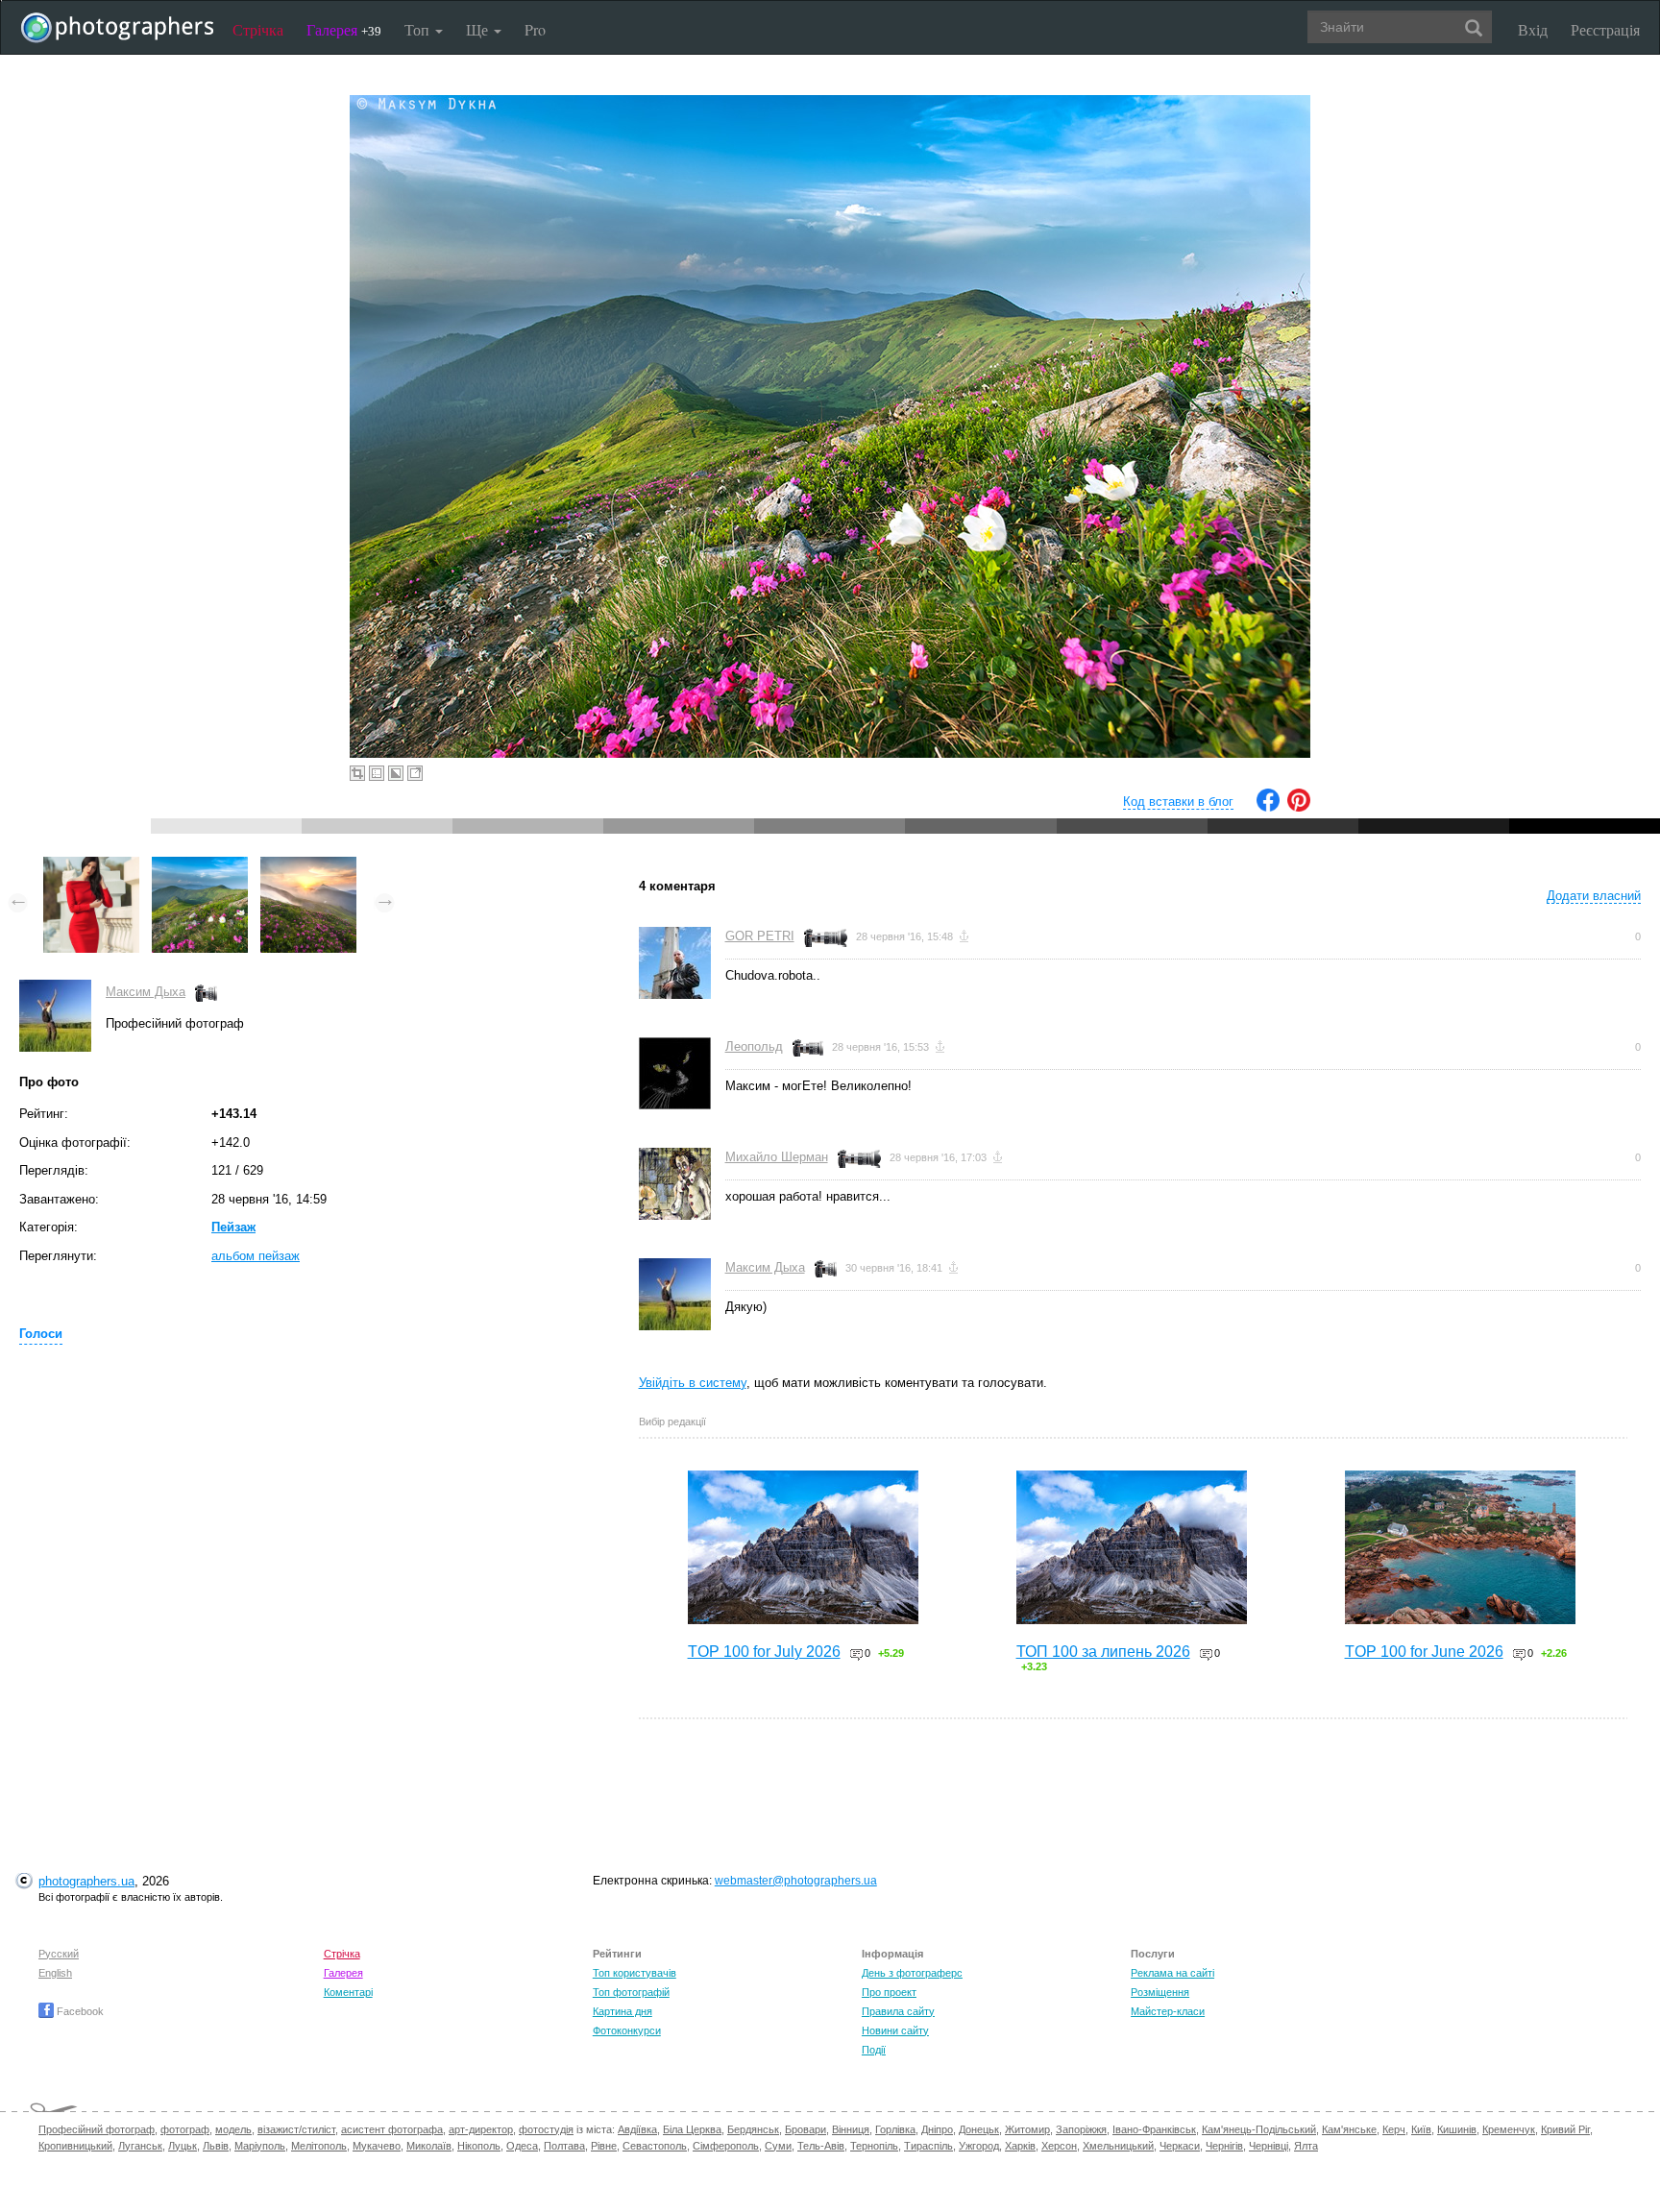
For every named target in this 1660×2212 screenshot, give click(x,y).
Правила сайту (898, 2011)
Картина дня (622, 2011)
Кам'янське (1349, 2129)
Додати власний (1594, 896)
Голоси (41, 1334)
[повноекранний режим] (415, 773)
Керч (1394, 2129)
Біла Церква (692, 2129)
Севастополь (655, 2146)
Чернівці (1269, 2146)
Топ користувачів (635, 1973)
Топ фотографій (631, 1992)
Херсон (1059, 2146)
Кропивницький (75, 2146)
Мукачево (377, 2146)
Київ (1421, 2129)
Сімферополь (726, 2146)
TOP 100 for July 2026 (764, 1652)
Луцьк (183, 2146)
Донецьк (979, 2129)
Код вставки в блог (1178, 802)
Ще (479, 29)
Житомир (1027, 2129)
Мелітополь (319, 2146)
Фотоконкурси (627, 2030)
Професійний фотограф (97, 2129)
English (55, 1973)
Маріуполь (260, 2146)
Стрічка (258, 29)
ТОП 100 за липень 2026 (1103, 1652)
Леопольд (754, 1046)
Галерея (344, 29)
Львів (216, 2146)
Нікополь (479, 2146)
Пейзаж (233, 1227)
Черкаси (1180, 2146)
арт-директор (481, 2129)
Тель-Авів (821, 2146)
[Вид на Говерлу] (308, 866)
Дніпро (937, 2129)
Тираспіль (928, 2146)
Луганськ (140, 2146)
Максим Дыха (146, 992)
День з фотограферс (912, 1973)
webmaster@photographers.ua (796, 1881)
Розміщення (1160, 1992)
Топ (419, 29)
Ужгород (979, 2146)
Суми (778, 2146)
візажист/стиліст (296, 2129)
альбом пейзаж (256, 1256)
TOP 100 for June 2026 (1424, 1652)
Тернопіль (874, 2146)
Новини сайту (895, 2030)
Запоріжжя (1081, 2129)
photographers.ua (86, 1881)
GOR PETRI (760, 936)
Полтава (564, 2146)
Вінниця (851, 2129)
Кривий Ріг (1565, 2129)
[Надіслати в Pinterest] (1299, 807)
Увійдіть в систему (693, 1383)
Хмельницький (1118, 2146)
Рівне (604, 2146)
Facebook (79, 2011)
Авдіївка (637, 2129)
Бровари (806, 2129)
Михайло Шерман (777, 1157)
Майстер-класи (1168, 2011)
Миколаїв (429, 2146)
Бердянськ (753, 2129)
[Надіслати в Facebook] (1268, 807)
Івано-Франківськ (1154, 2129)
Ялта (1306, 2146)
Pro (535, 29)
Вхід (1533, 29)
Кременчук (1509, 2129)
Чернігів (1224, 2146)
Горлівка (895, 2129)
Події (874, 2050)
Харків (1020, 2146)
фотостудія (546, 2129)
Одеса (522, 2146)
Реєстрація (1605, 29)
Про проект (889, 1992)
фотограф (185, 2129)
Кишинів (1457, 2129)
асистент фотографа (392, 2129)
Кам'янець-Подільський (1259, 2129)
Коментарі (348, 1992)
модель (233, 2129)
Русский (59, 1954)
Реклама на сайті (1172, 1973)
